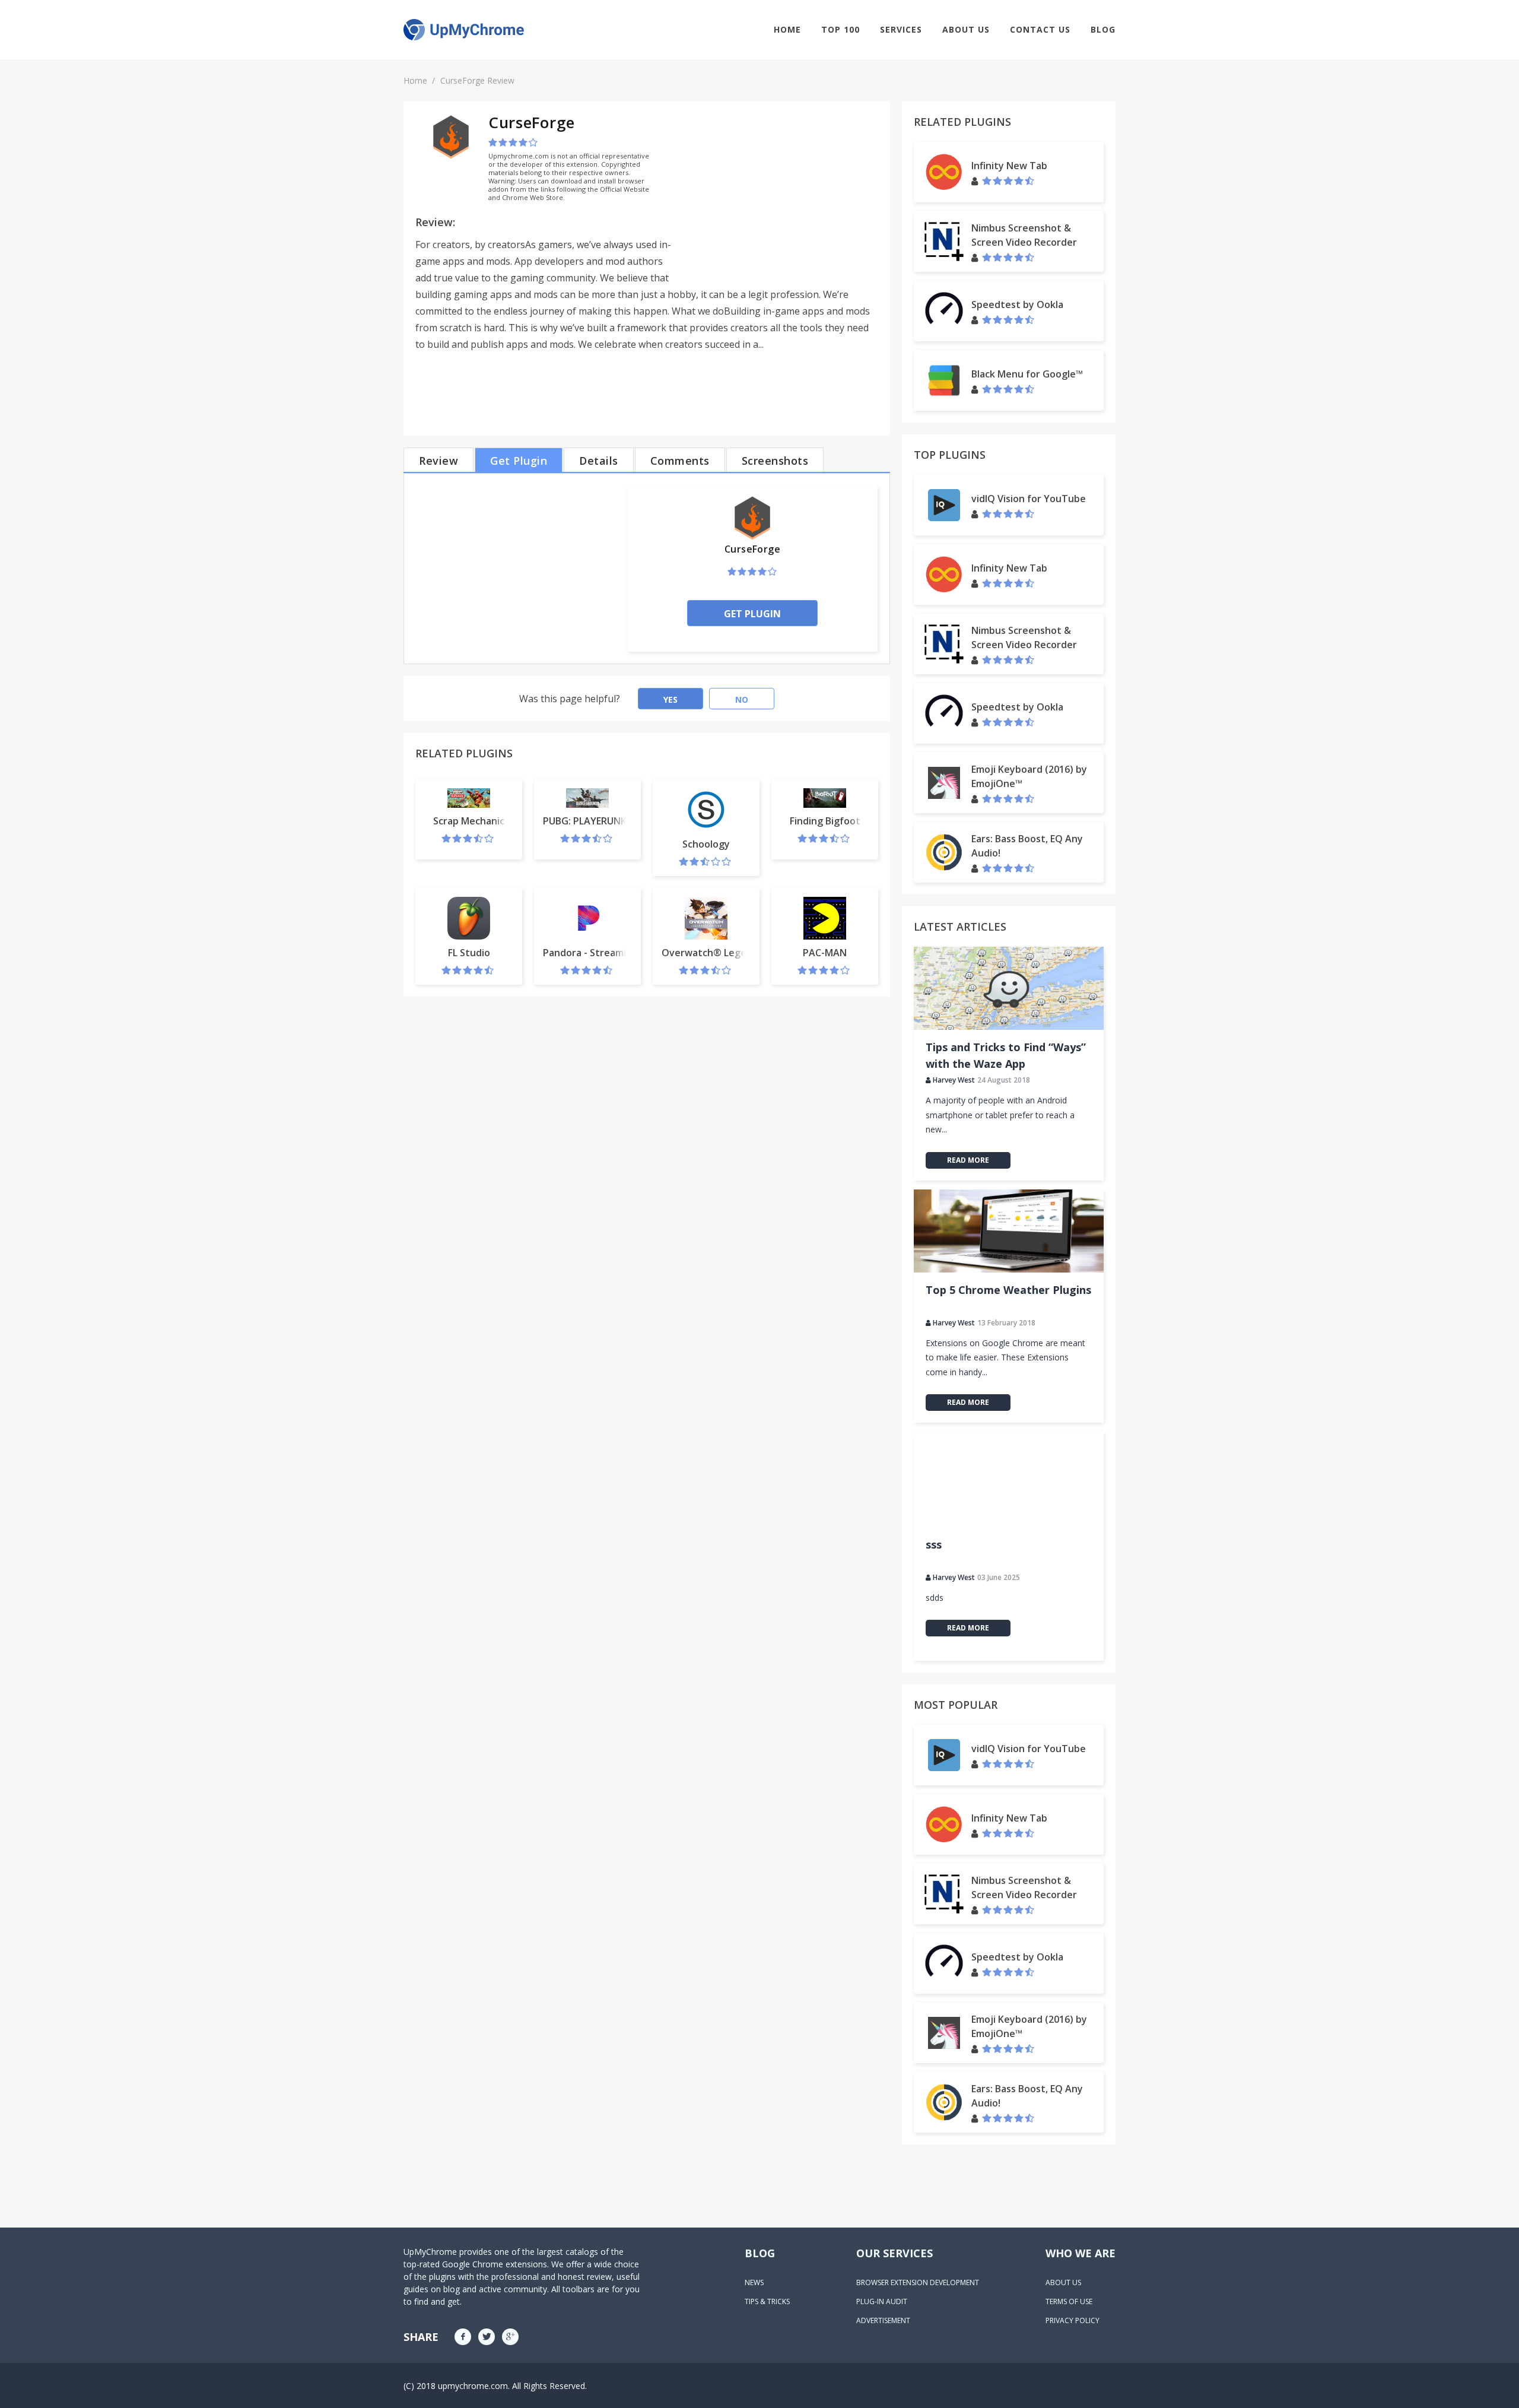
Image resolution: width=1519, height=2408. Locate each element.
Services (901, 29)
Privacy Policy (1072, 2320)
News (754, 2282)
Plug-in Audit (882, 2301)
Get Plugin (519, 461)
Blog (1103, 29)
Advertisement (883, 2320)
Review (438, 461)
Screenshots (775, 461)
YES (670, 699)
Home (787, 29)
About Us (966, 29)
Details (599, 461)
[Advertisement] (778, 196)
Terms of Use (1069, 2301)
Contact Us (1040, 29)
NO (742, 699)
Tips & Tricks (767, 2301)
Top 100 (840, 29)
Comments (680, 461)
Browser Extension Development (918, 2282)
